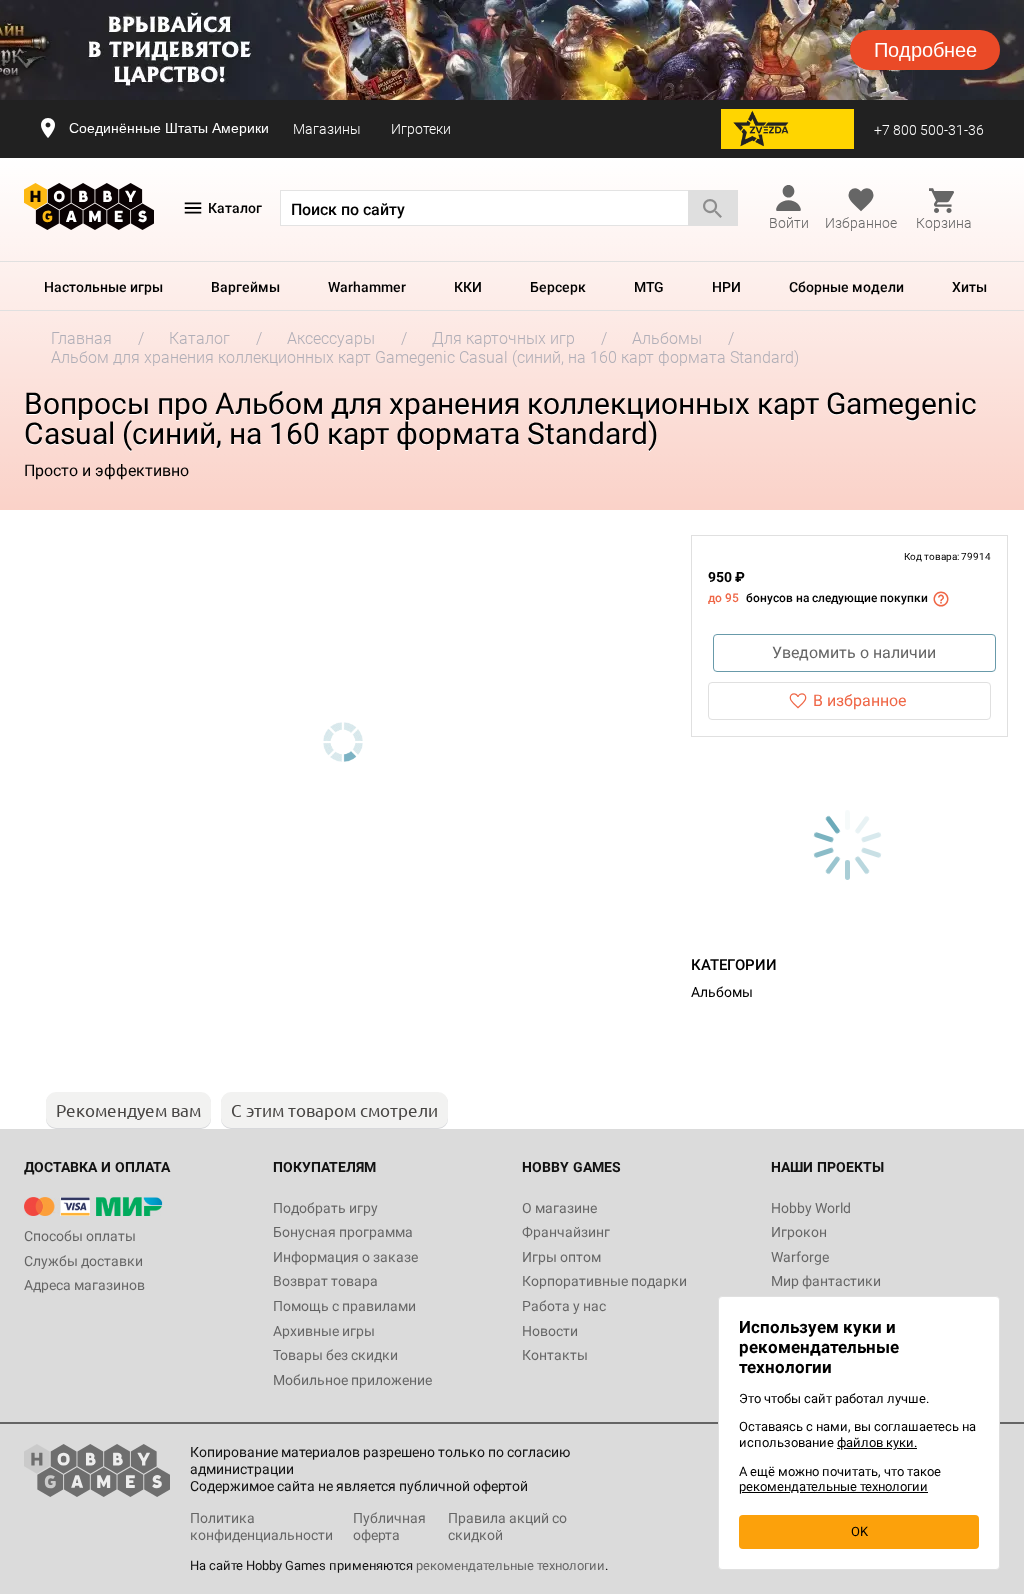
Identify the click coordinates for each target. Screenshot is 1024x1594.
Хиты (969, 287)
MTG (649, 287)
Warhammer (367, 287)
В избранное (859, 700)
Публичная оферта (389, 1526)
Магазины (327, 129)
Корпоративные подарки (604, 1281)
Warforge (800, 1257)
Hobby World (811, 1208)
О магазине (559, 1208)
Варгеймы (245, 287)
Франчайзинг (566, 1232)
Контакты (555, 1355)
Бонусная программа (343, 1232)
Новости (550, 1331)
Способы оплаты (80, 1236)
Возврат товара (325, 1281)
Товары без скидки (335, 1355)
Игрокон (799, 1232)
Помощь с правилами (344, 1306)
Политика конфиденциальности (261, 1526)
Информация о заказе (345, 1257)
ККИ (468, 287)
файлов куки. (877, 1442)
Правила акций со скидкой (507, 1526)
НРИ (726, 287)
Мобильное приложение (352, 1380)
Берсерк (558, 287)
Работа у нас (564, 1306)
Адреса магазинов (84, 1285)
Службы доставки (83, 1261)
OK (859, 1531)
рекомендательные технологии (510, 1565)
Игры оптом (561, 1257)
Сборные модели (846, 287)
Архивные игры (324, 1331)
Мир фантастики (826, 1281)
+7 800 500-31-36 (929, 130)
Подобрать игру (325, 1208)
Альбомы (722, 992)
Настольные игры (103, 287)
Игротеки (421, 129)
